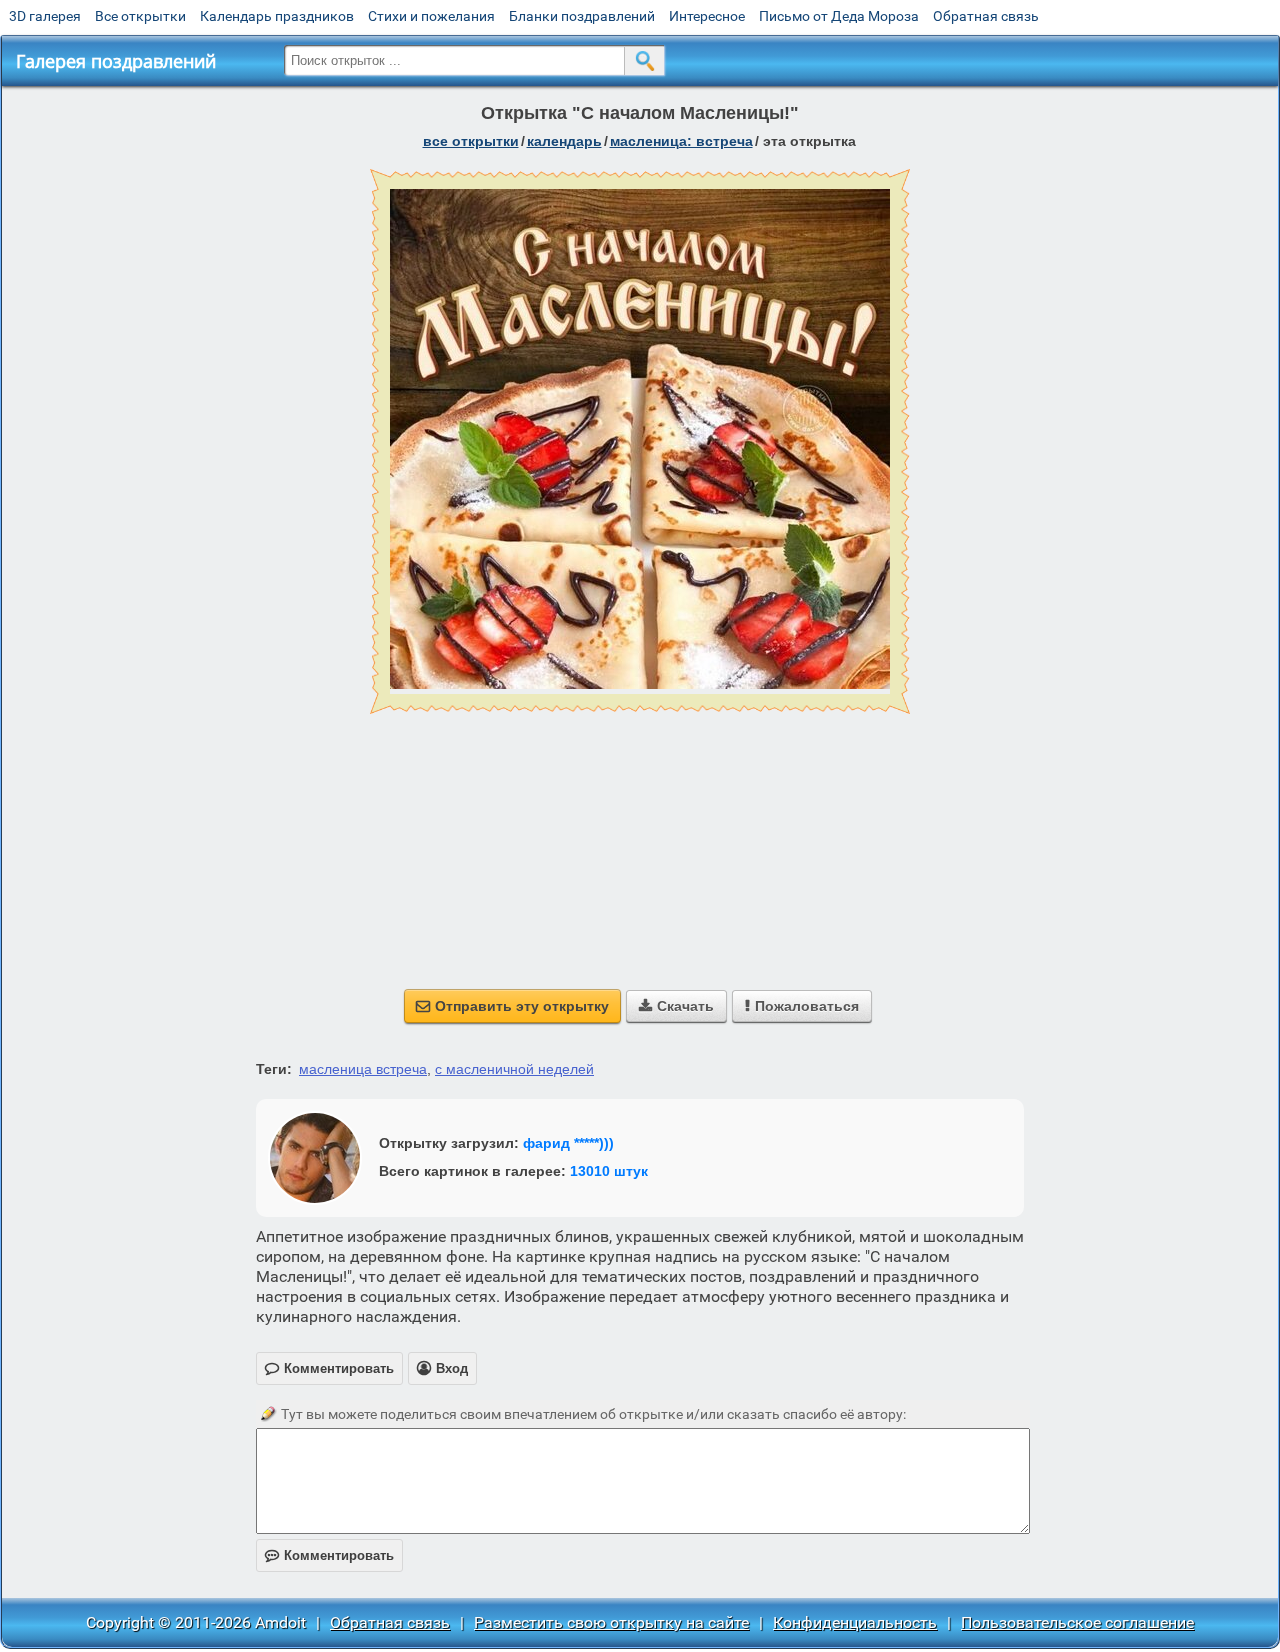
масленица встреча (363, 1069)
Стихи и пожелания (431, 16)
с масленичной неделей (514, 1069)
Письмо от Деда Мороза (839, 16)
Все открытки (140, 16)
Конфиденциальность (855, 1622)
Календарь (564, 141)
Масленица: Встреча (681, 141)
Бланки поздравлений (582, 16)
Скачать (676, 1006)
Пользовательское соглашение (1077, 1622)
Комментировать (329, 1555)
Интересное (707, 16)
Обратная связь (986, 16)
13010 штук (609, 1171)
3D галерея (45, 16)
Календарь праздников (277, 16)
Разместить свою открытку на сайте (611, 1622)
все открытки (471, 141)
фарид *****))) (568, 1143)
